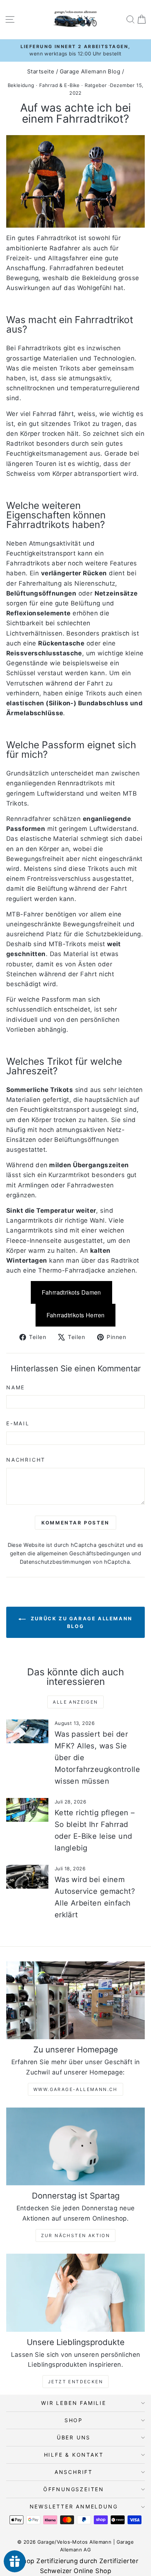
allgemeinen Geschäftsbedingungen (84, 1553)
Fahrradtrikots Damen (71, 1292)
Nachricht (26, 1460)
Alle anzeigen (75, 1702)
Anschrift (74, 2472)
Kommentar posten (75, 1523)
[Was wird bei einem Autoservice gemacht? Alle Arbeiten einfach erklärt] (27, 1877)
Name (16, 1387)
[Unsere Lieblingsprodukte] (75, 2293)
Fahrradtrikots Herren (76, 1315)
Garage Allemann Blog (90, 71)
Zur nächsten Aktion (76, 2235)
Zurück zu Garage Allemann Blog (81, 1622)
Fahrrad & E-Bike (60, 85)
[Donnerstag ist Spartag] (75, 2147)
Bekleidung (21, 85)
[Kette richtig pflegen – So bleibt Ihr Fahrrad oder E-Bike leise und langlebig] (27, 1810)
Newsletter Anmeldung (74, 2506)
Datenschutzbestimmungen (56, 1562)
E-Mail (18, 1423)
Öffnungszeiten (74, 2489)
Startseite (41, 71)
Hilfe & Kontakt (74, 2455)
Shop (74, 2420)
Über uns (74, 2437)
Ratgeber (96, 85)
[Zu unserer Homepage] (75, 2000)
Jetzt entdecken (75, 2382)
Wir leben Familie (74, 2403)
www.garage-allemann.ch (75, 2089)
